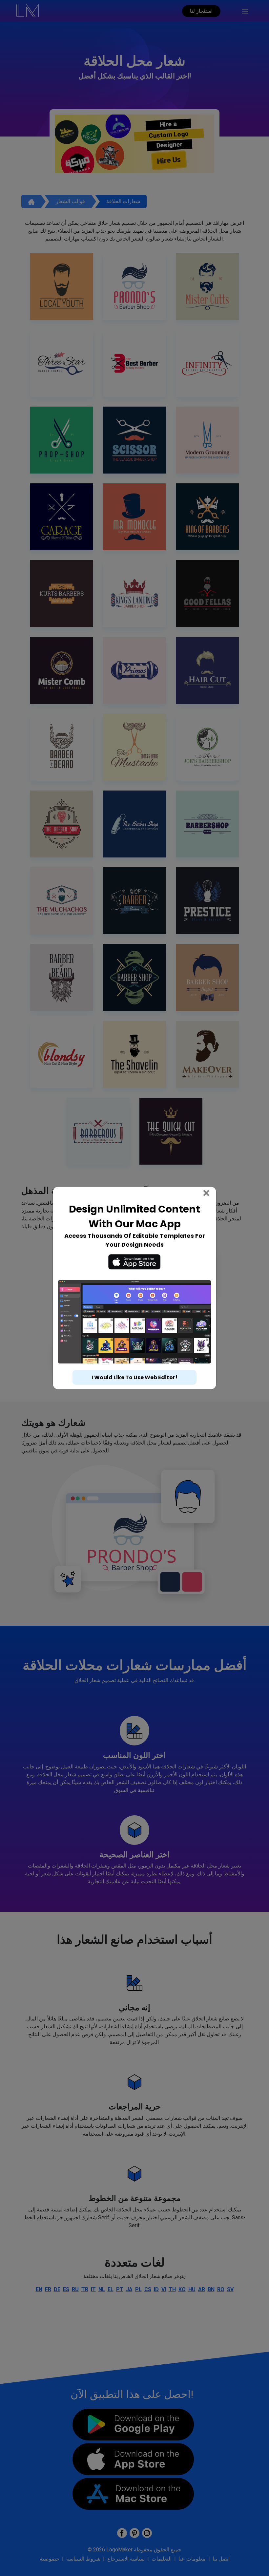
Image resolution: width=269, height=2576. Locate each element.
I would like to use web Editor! (134, 1377)
